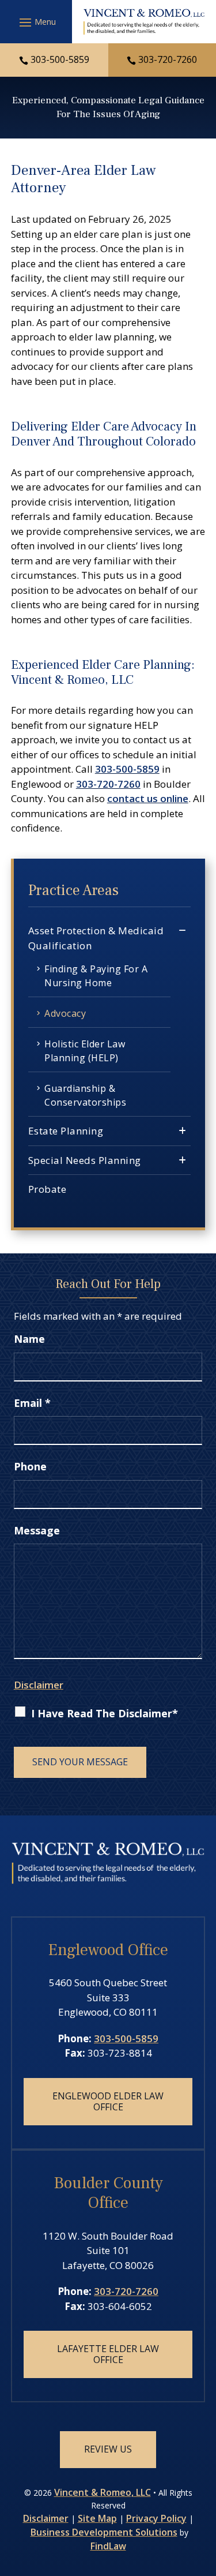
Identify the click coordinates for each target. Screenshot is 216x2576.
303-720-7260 (168, 59)
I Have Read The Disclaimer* (105, 1713)
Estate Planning (66, 1131)
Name (29, 1339)
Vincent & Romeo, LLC (103, 2492)
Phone (30, 1466)
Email (32, 1403)
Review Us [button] (108, 2449)
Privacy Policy (156, 2518)
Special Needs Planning (85, 1160)
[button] (36, 22)
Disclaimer (39, 1685)
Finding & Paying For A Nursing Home (96, 976)
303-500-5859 (60, 59)
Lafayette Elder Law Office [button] (108, 2354)
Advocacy (65, 1013)
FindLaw (108, 2546)
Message (37, 1530)
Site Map (97, 2518)
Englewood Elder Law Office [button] (108, 2101)
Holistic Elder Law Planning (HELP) (85, 1051)
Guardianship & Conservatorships (85, 1095)
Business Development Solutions (104, 2532)
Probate (48, 1189)
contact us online (148, 798)
